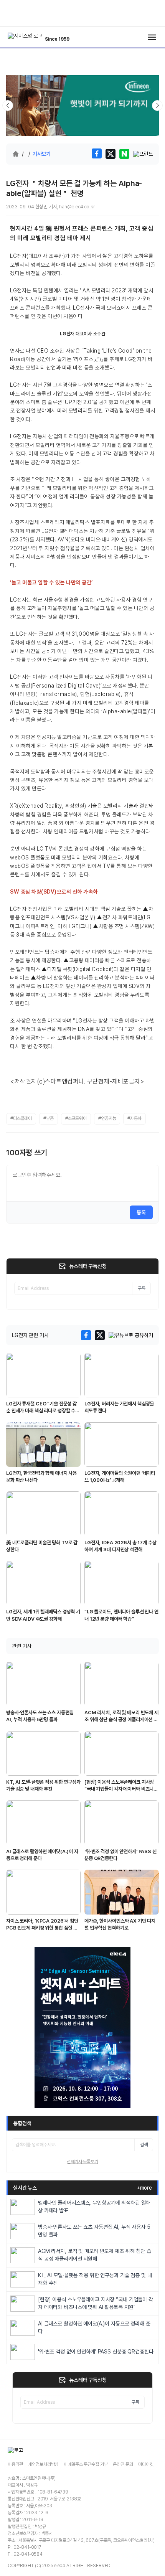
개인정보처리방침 (43, 2464)
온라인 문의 (123, 2464)
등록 (141, 1212)
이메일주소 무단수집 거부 (86, 2464)
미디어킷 (146, 2464)
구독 (142, 1288)
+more (144, 2188)
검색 (144, 2145)
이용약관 (15, 2464)
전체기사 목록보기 (82, 2162)
